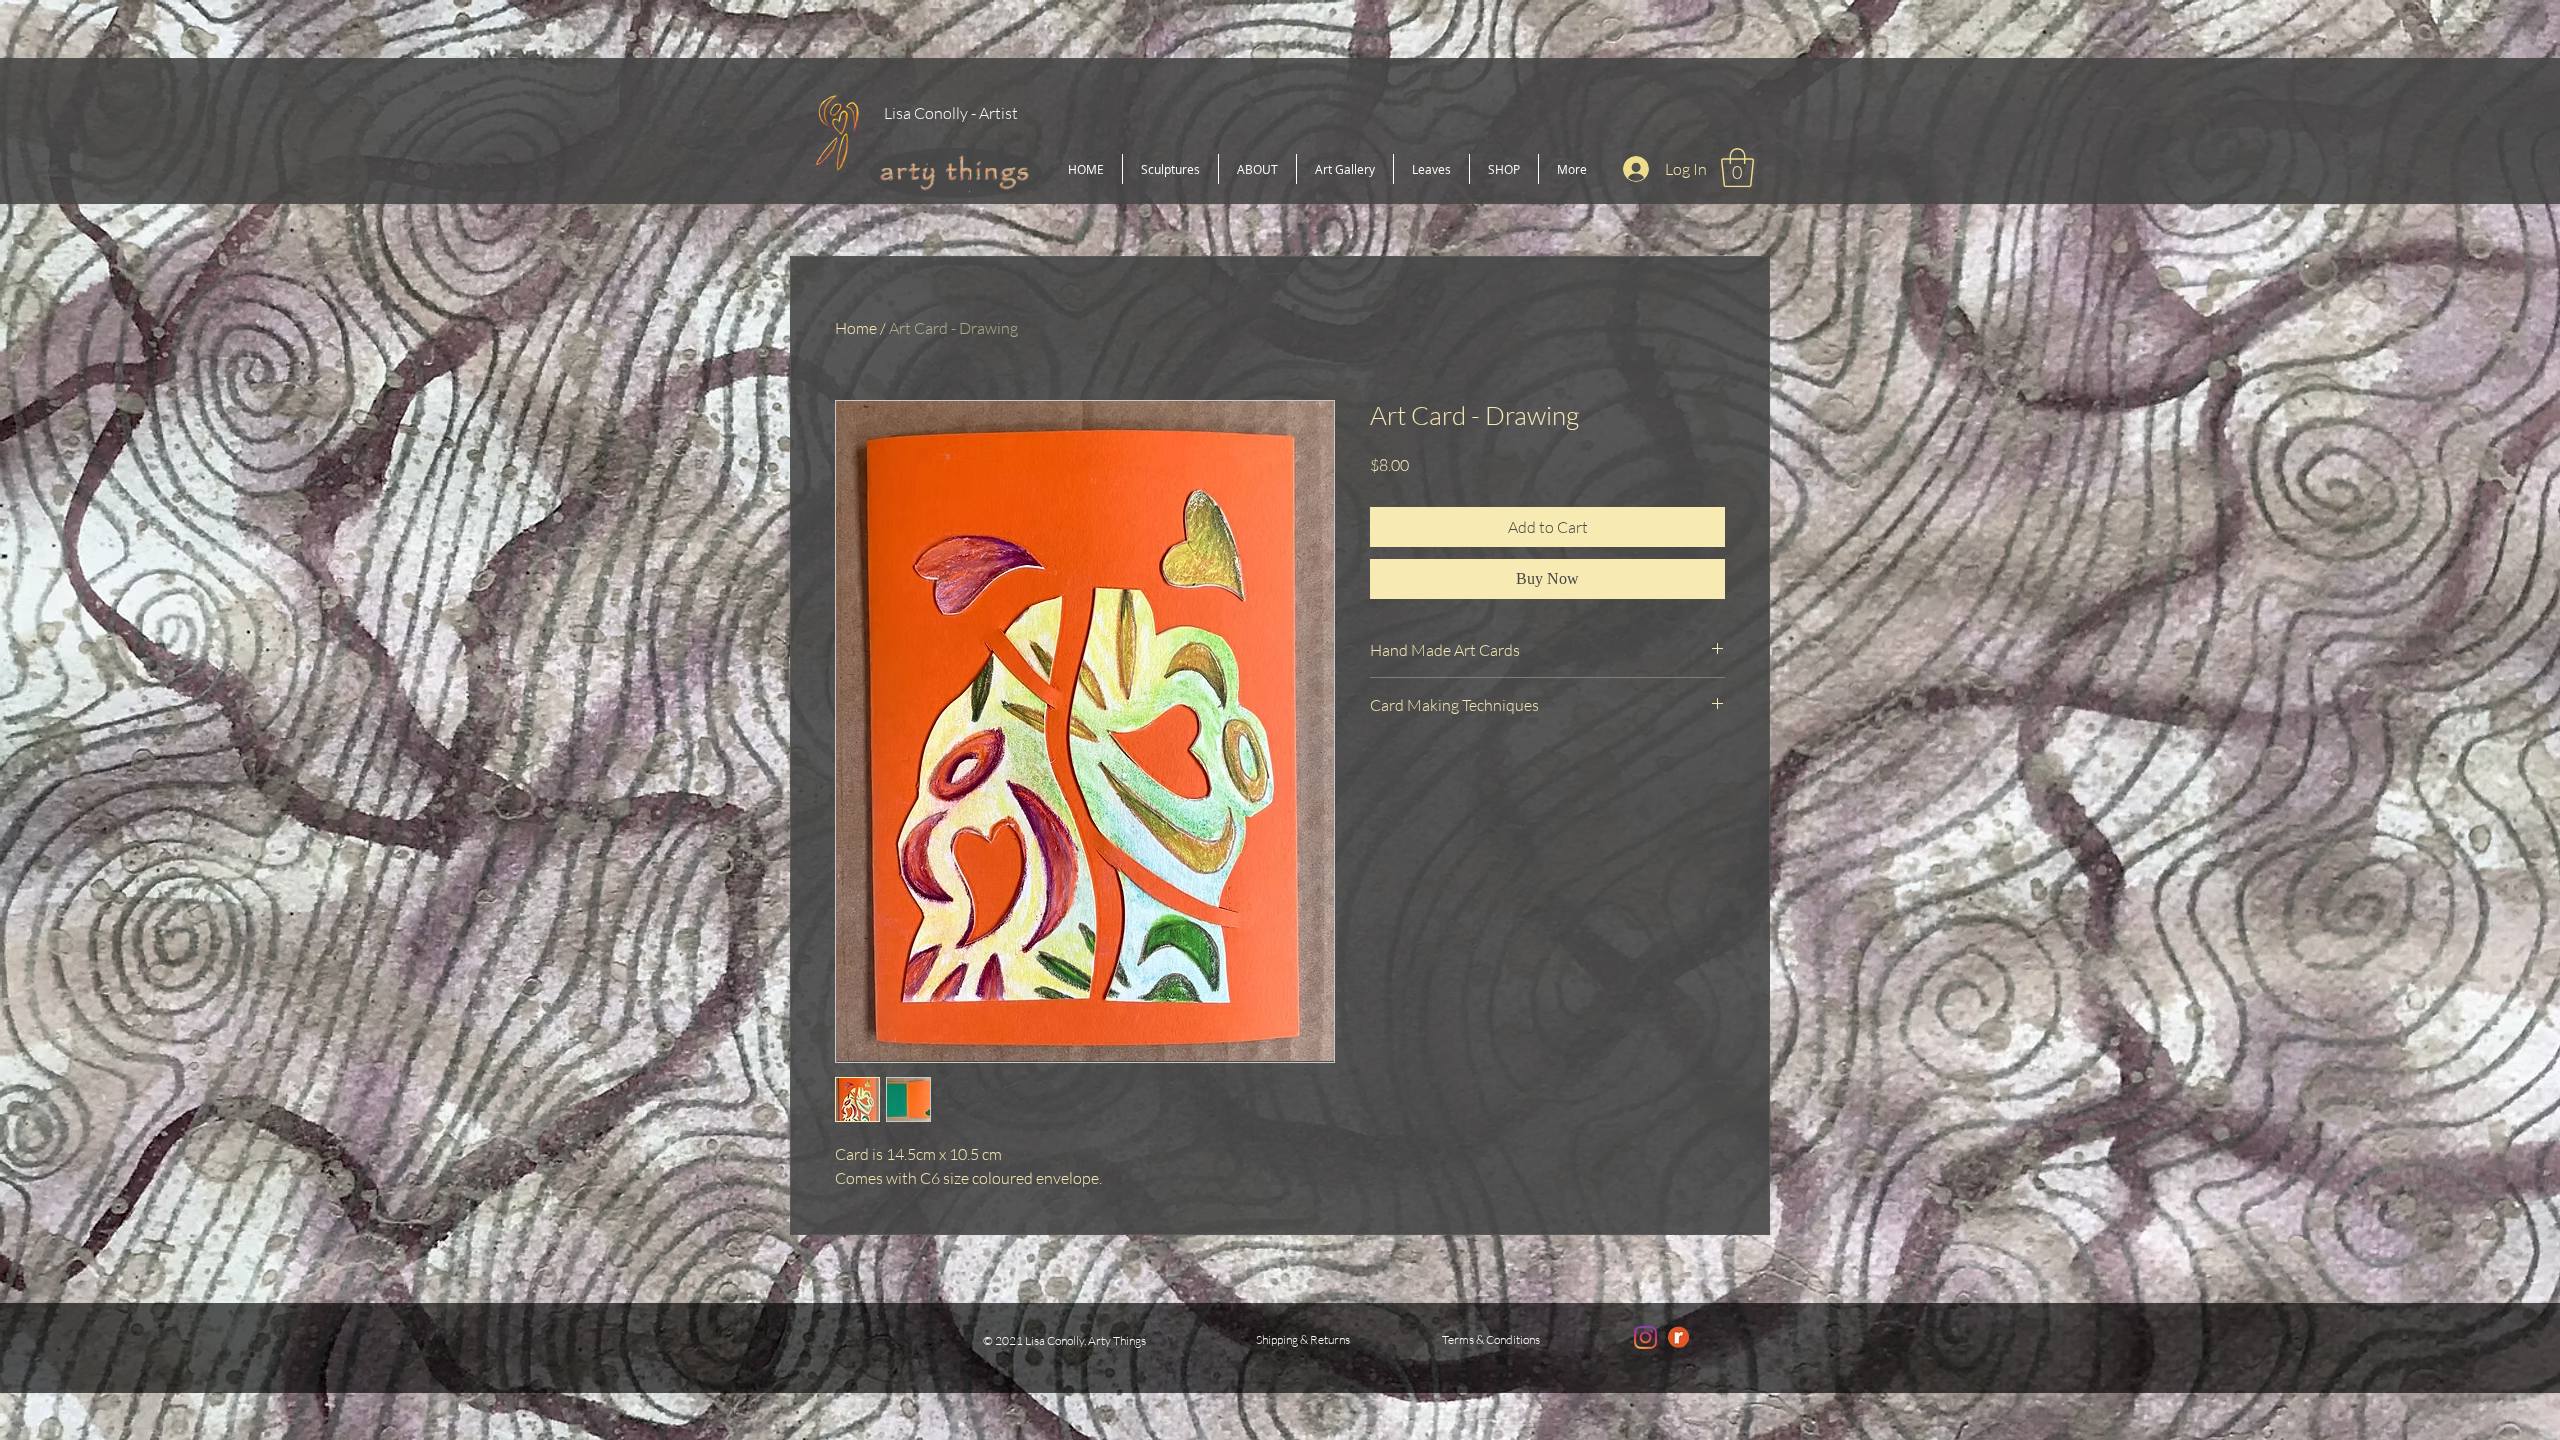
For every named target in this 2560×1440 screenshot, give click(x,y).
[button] (1737, 167)
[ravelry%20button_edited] (1678, 1337)
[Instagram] (1645, 1337)
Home (856, 328)
